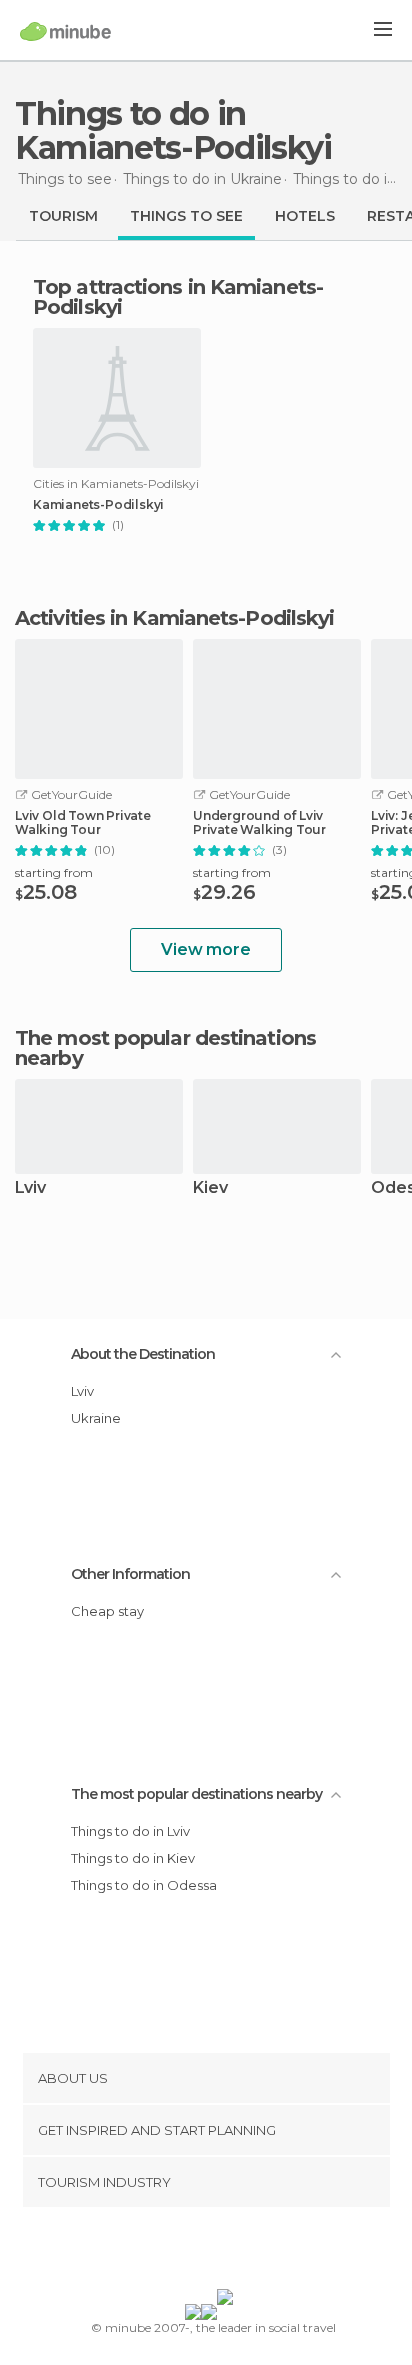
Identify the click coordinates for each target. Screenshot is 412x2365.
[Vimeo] (227, 2252)
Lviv (30, 1188)
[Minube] (65, 31)
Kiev (210, 1188)
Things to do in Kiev (133, 1858)
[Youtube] (253, 2252)
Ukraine (96, 1418)
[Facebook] (175, 2252)
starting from (54, 872)
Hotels (305, 216)
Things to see (186, 216)
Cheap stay (107, 1611)
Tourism (63, 216)
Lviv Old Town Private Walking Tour (83, 823)
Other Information (130, 1574)
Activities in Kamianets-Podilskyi (174, 618)
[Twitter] (201, 2252)
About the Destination (143, 1354)
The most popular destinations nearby (165, 1048)
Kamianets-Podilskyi (98, 505)
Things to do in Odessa (144, 1885)
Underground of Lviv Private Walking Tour (259, 823)
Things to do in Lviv (130, 1831)
